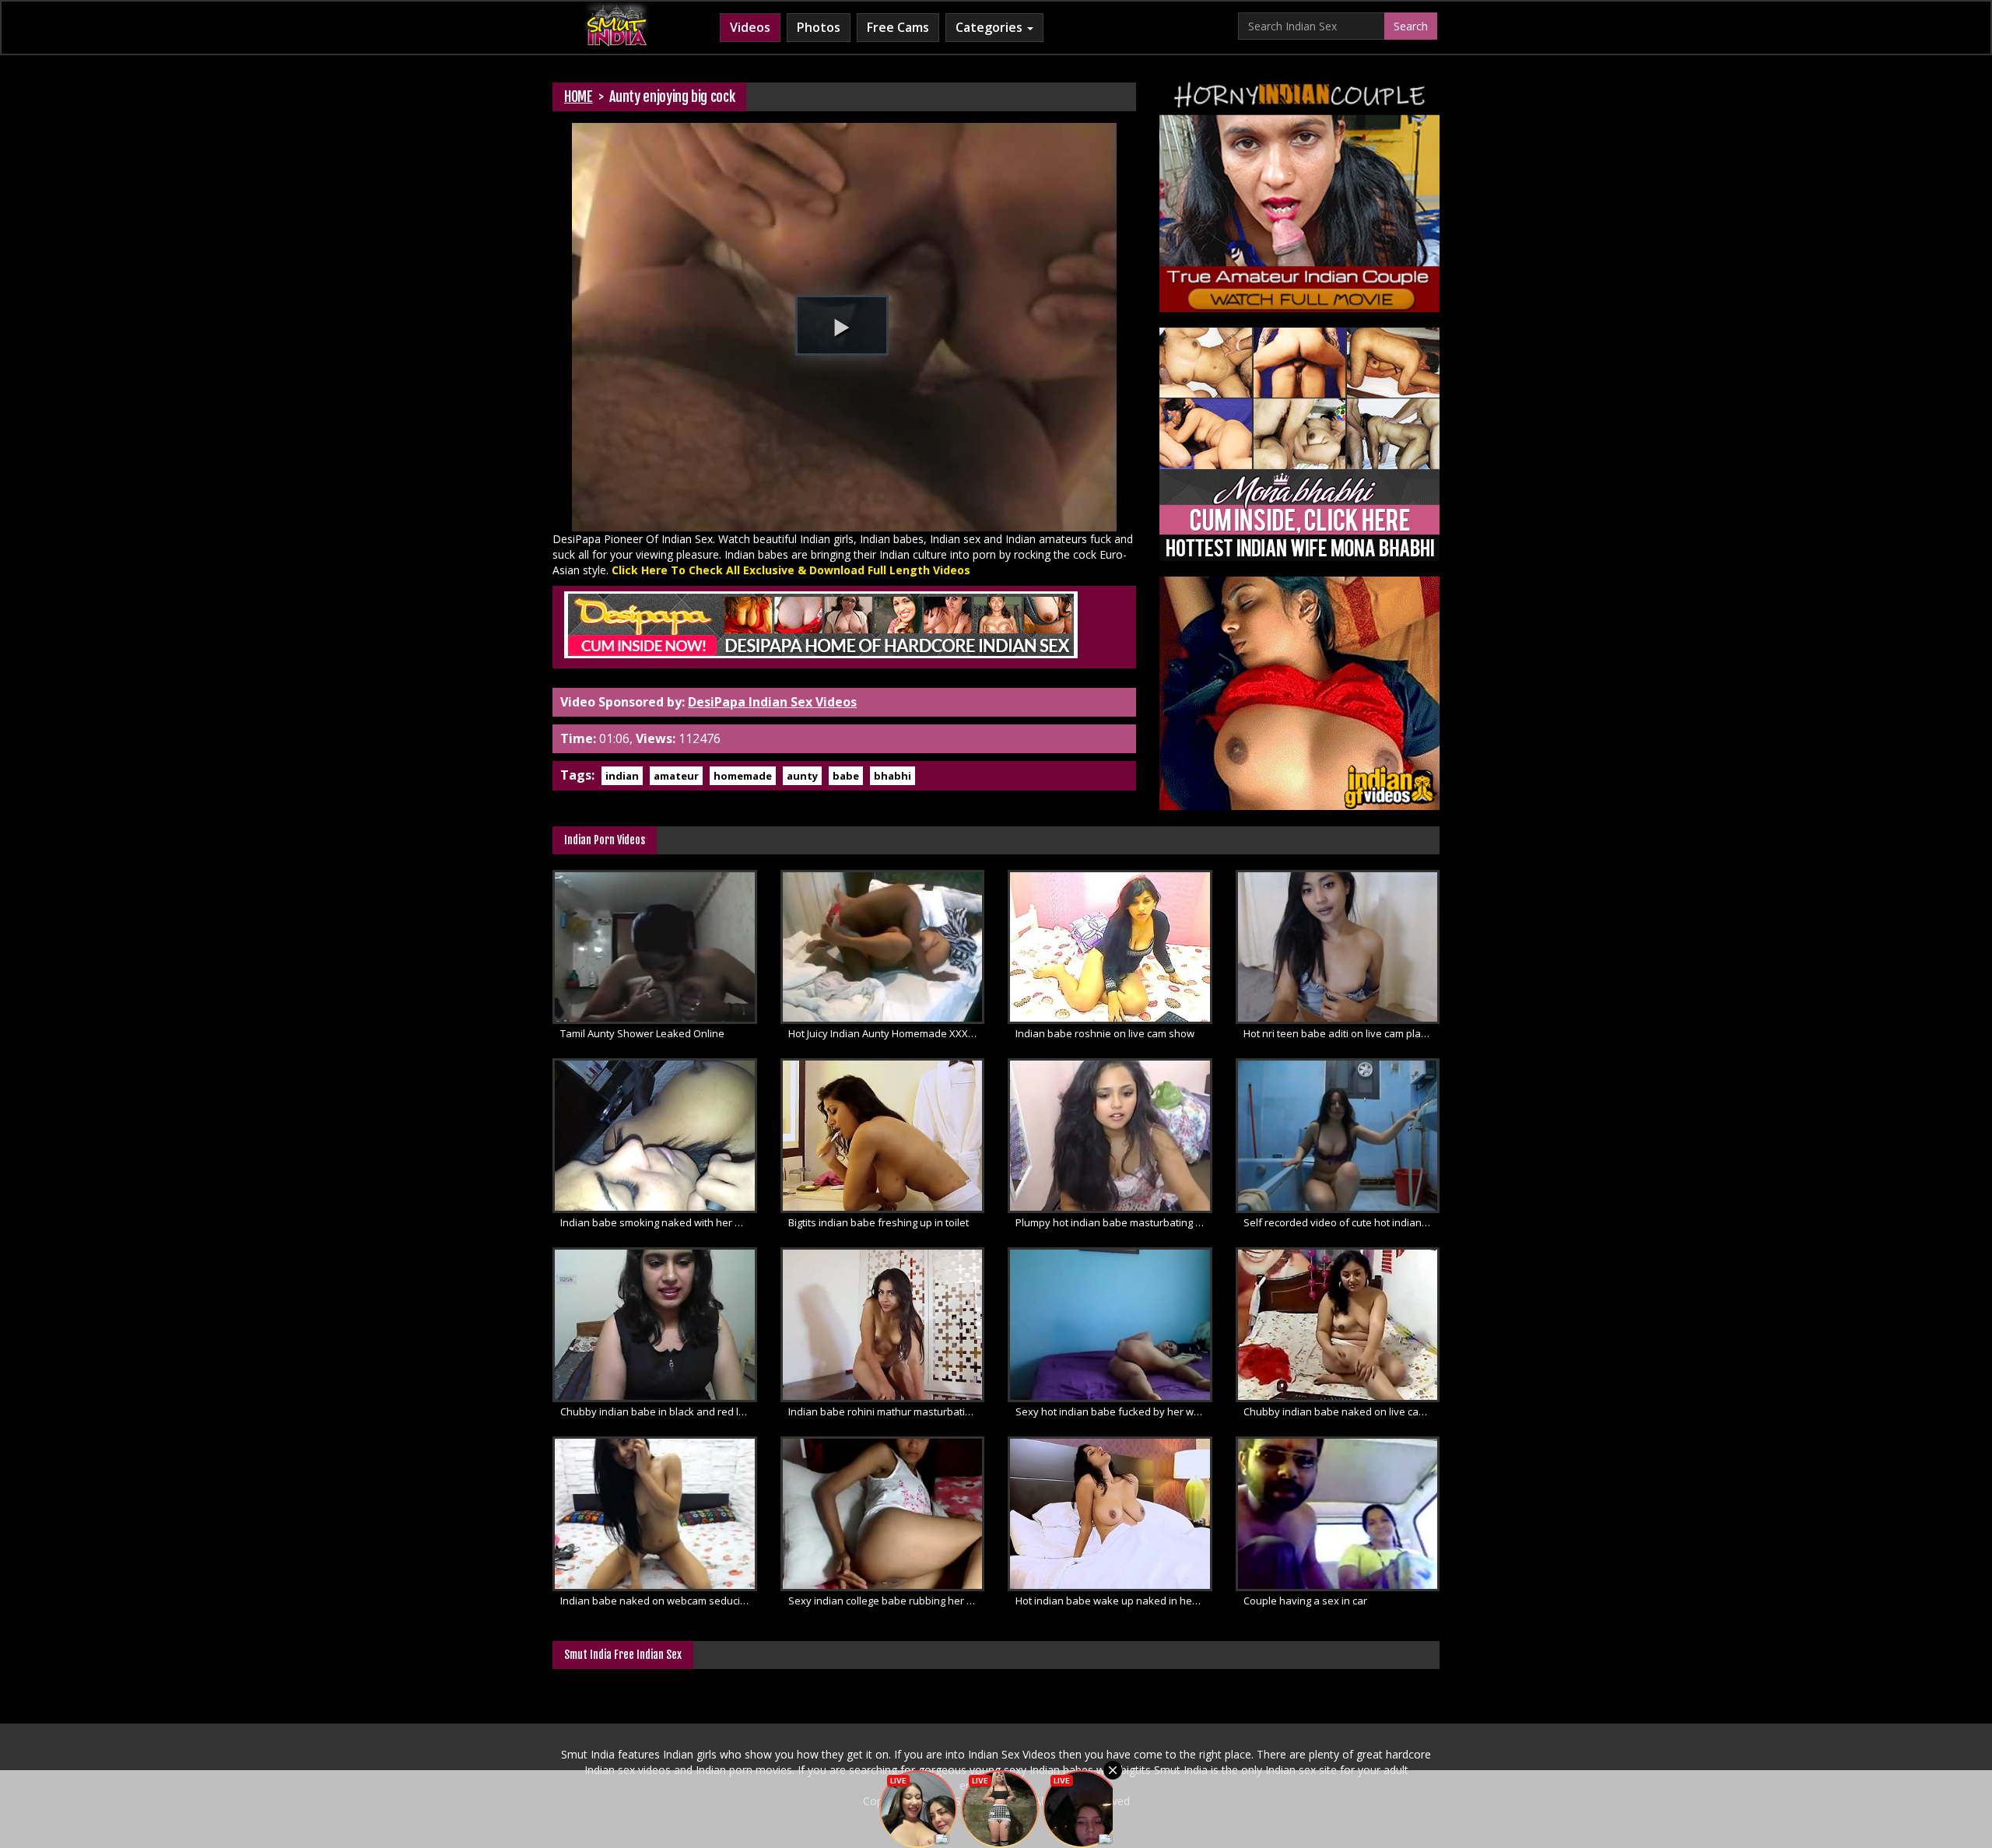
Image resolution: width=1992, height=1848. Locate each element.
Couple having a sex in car (1305, 1601)
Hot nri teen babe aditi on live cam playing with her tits (1342, 1033)
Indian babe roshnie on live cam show (1105, 1033)
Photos (819, 27)
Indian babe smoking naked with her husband (659, 1222)
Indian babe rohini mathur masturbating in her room (887, 1411)
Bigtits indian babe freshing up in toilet (879, 1222)
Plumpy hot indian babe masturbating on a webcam (1114, 1222)
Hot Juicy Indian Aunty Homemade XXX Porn (887, 1033)
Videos (750, 27)
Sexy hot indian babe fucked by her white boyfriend (1114, 1411)
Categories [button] (991, 27)
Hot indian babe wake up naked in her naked (1114, 1601)
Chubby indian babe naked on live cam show (1342, 1411)
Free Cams (898, 27)
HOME (579, 96)
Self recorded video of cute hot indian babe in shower (1342, 1222)
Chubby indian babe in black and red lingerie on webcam (659, 1411)
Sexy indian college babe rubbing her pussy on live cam (887, 1601)
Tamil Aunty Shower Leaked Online (642, 1033)
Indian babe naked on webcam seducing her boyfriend (659, 1601)
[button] (842, 325)
